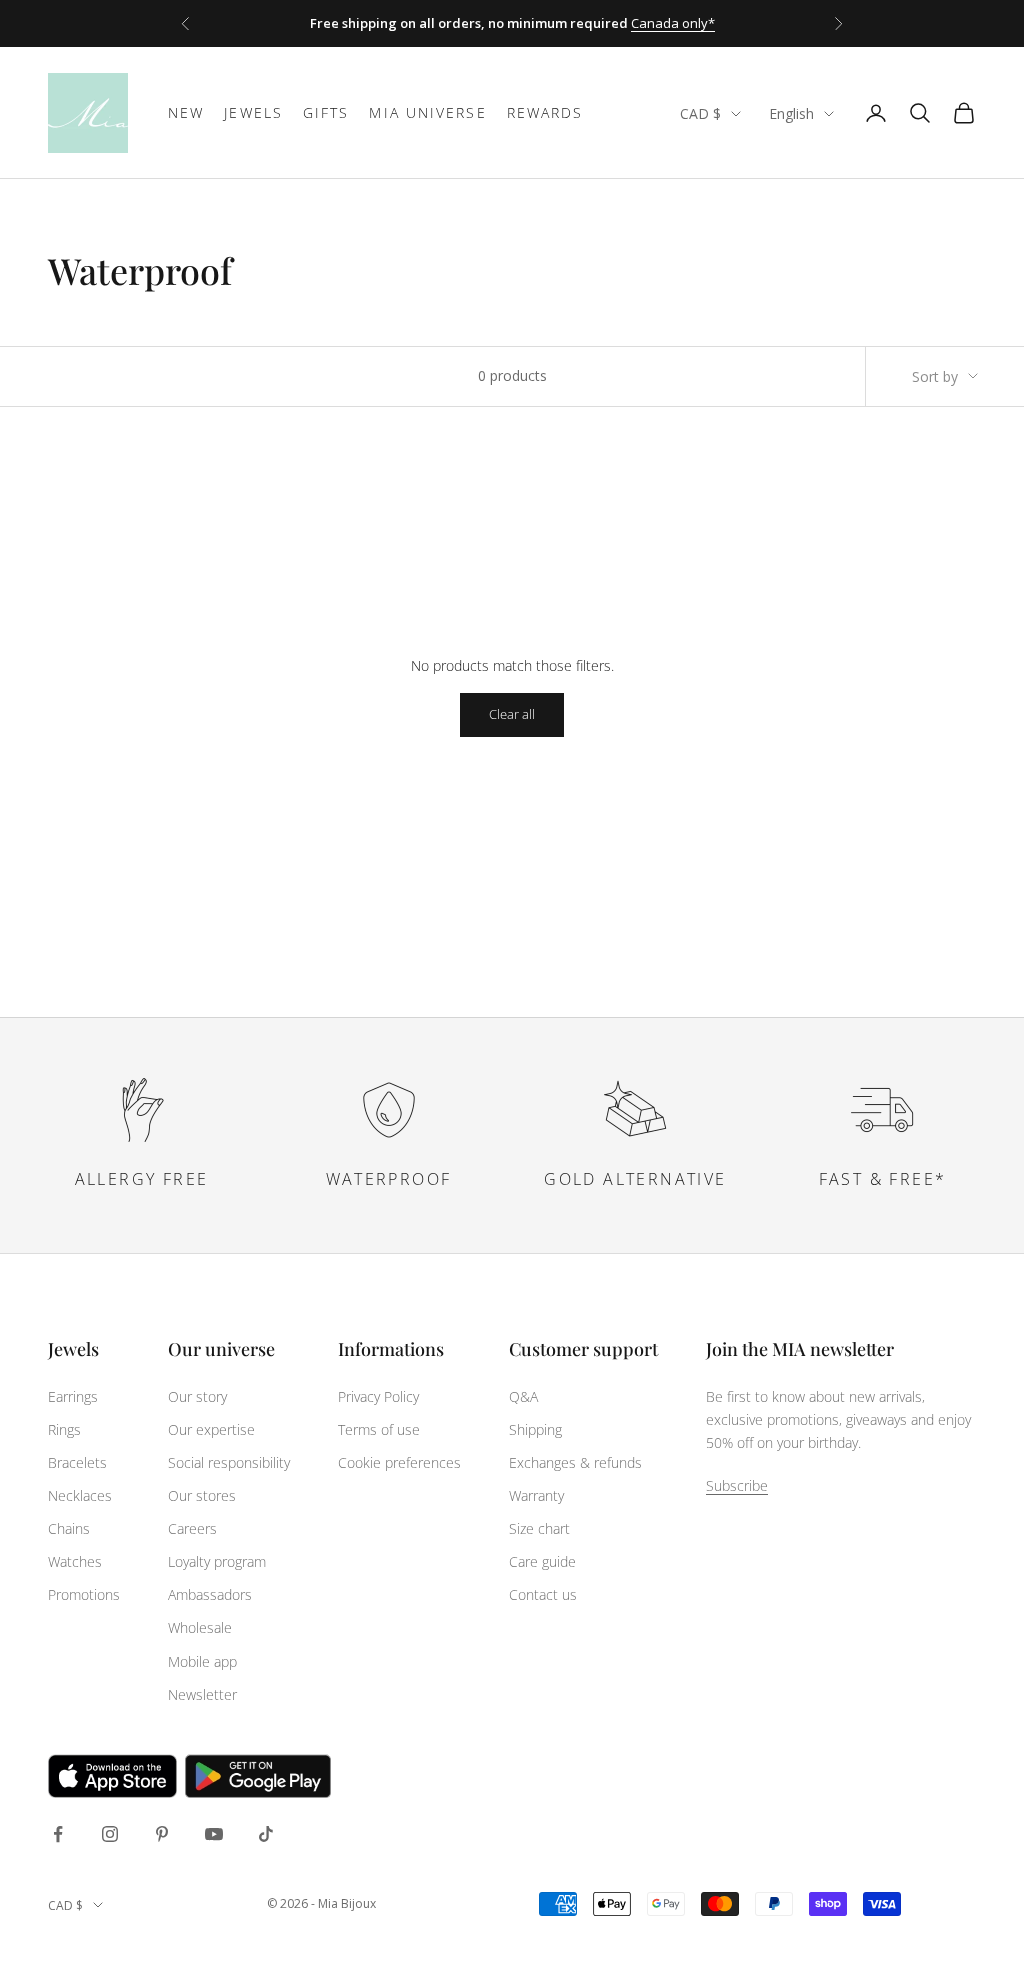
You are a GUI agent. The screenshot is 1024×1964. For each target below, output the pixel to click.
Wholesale (200, 1627)
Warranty (536, 1495)
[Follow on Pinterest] (162, 1834)
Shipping (535, 1429)
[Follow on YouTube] (214, 1834)
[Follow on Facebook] (58, 1834)
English (791, 113)
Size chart (539, 1528)
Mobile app (202, 1661)
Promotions (84, 1594)
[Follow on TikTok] (266, 1834)
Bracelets (77, 1462)
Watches (75, 1561)
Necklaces (80, 1495)
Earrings (73, 1396)
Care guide (542, 1561)
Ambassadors (210, 1594)
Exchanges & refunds (575, 1462)
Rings (64, 1429)
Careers (192, 1528)
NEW (186, 112)
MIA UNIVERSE (427, 112)
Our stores (202, 1495)
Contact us (543, 1594)
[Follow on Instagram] (110, 1834)
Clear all (512, 714)
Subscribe (737, 1485)
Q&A (523, 1396)
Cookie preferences (399, 1462)
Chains (69, 1528)
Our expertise (211, 1429)
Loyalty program (217, 1561)
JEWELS (253, 112)
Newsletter (202, 1694)
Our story (197, 1396)
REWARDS (545, 112)
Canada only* (673, 23)
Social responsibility (229, 1462)
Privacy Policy (378, 1396)
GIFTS (326, 112)
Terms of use (379, 1429)
